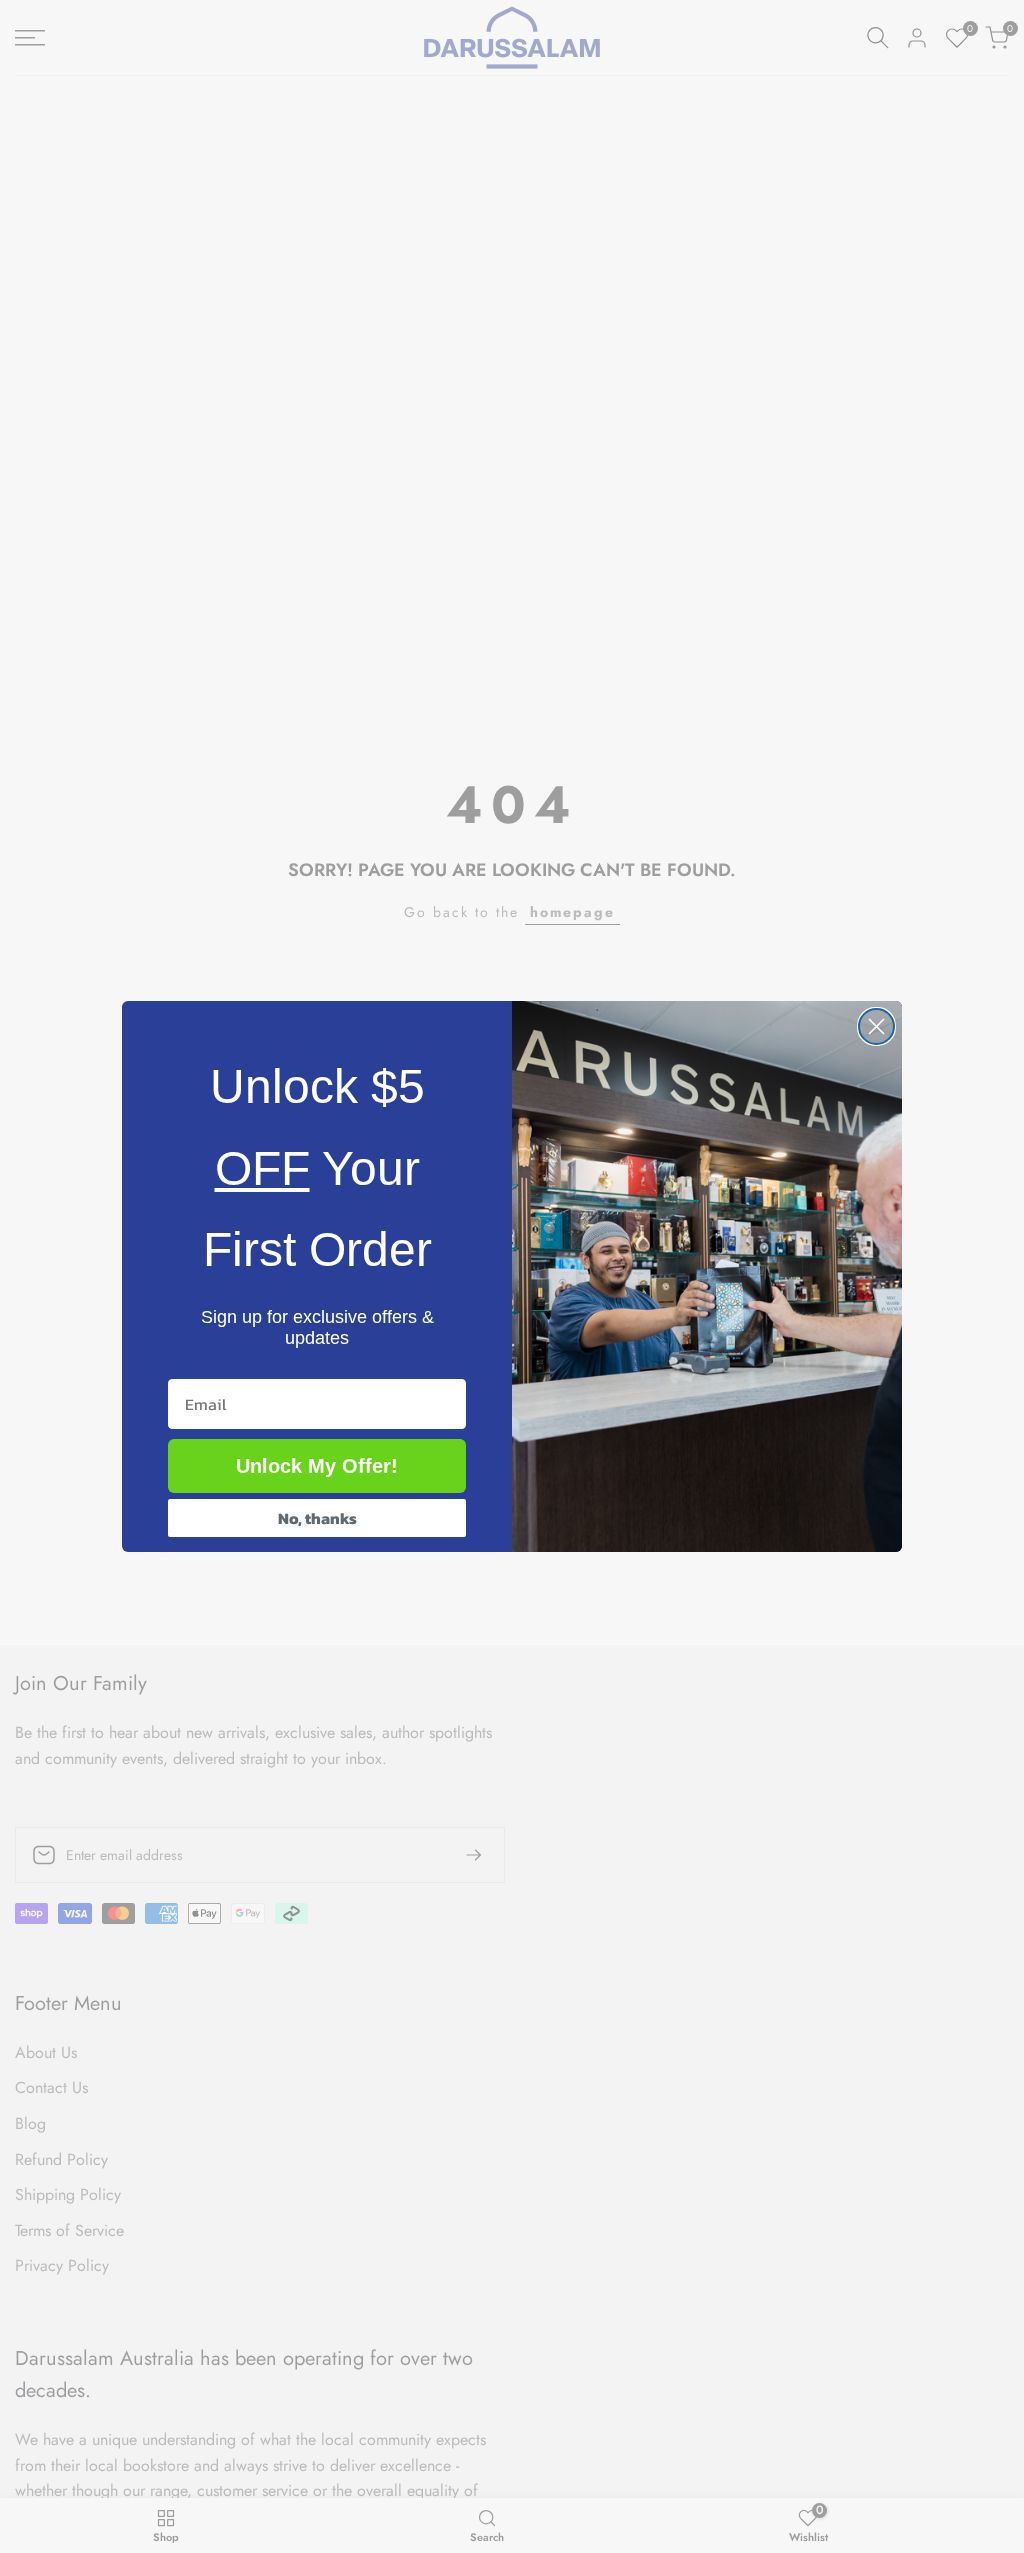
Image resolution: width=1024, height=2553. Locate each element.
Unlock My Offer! (317, 1466)
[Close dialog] (876, 1026)
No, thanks (317, 1518)
